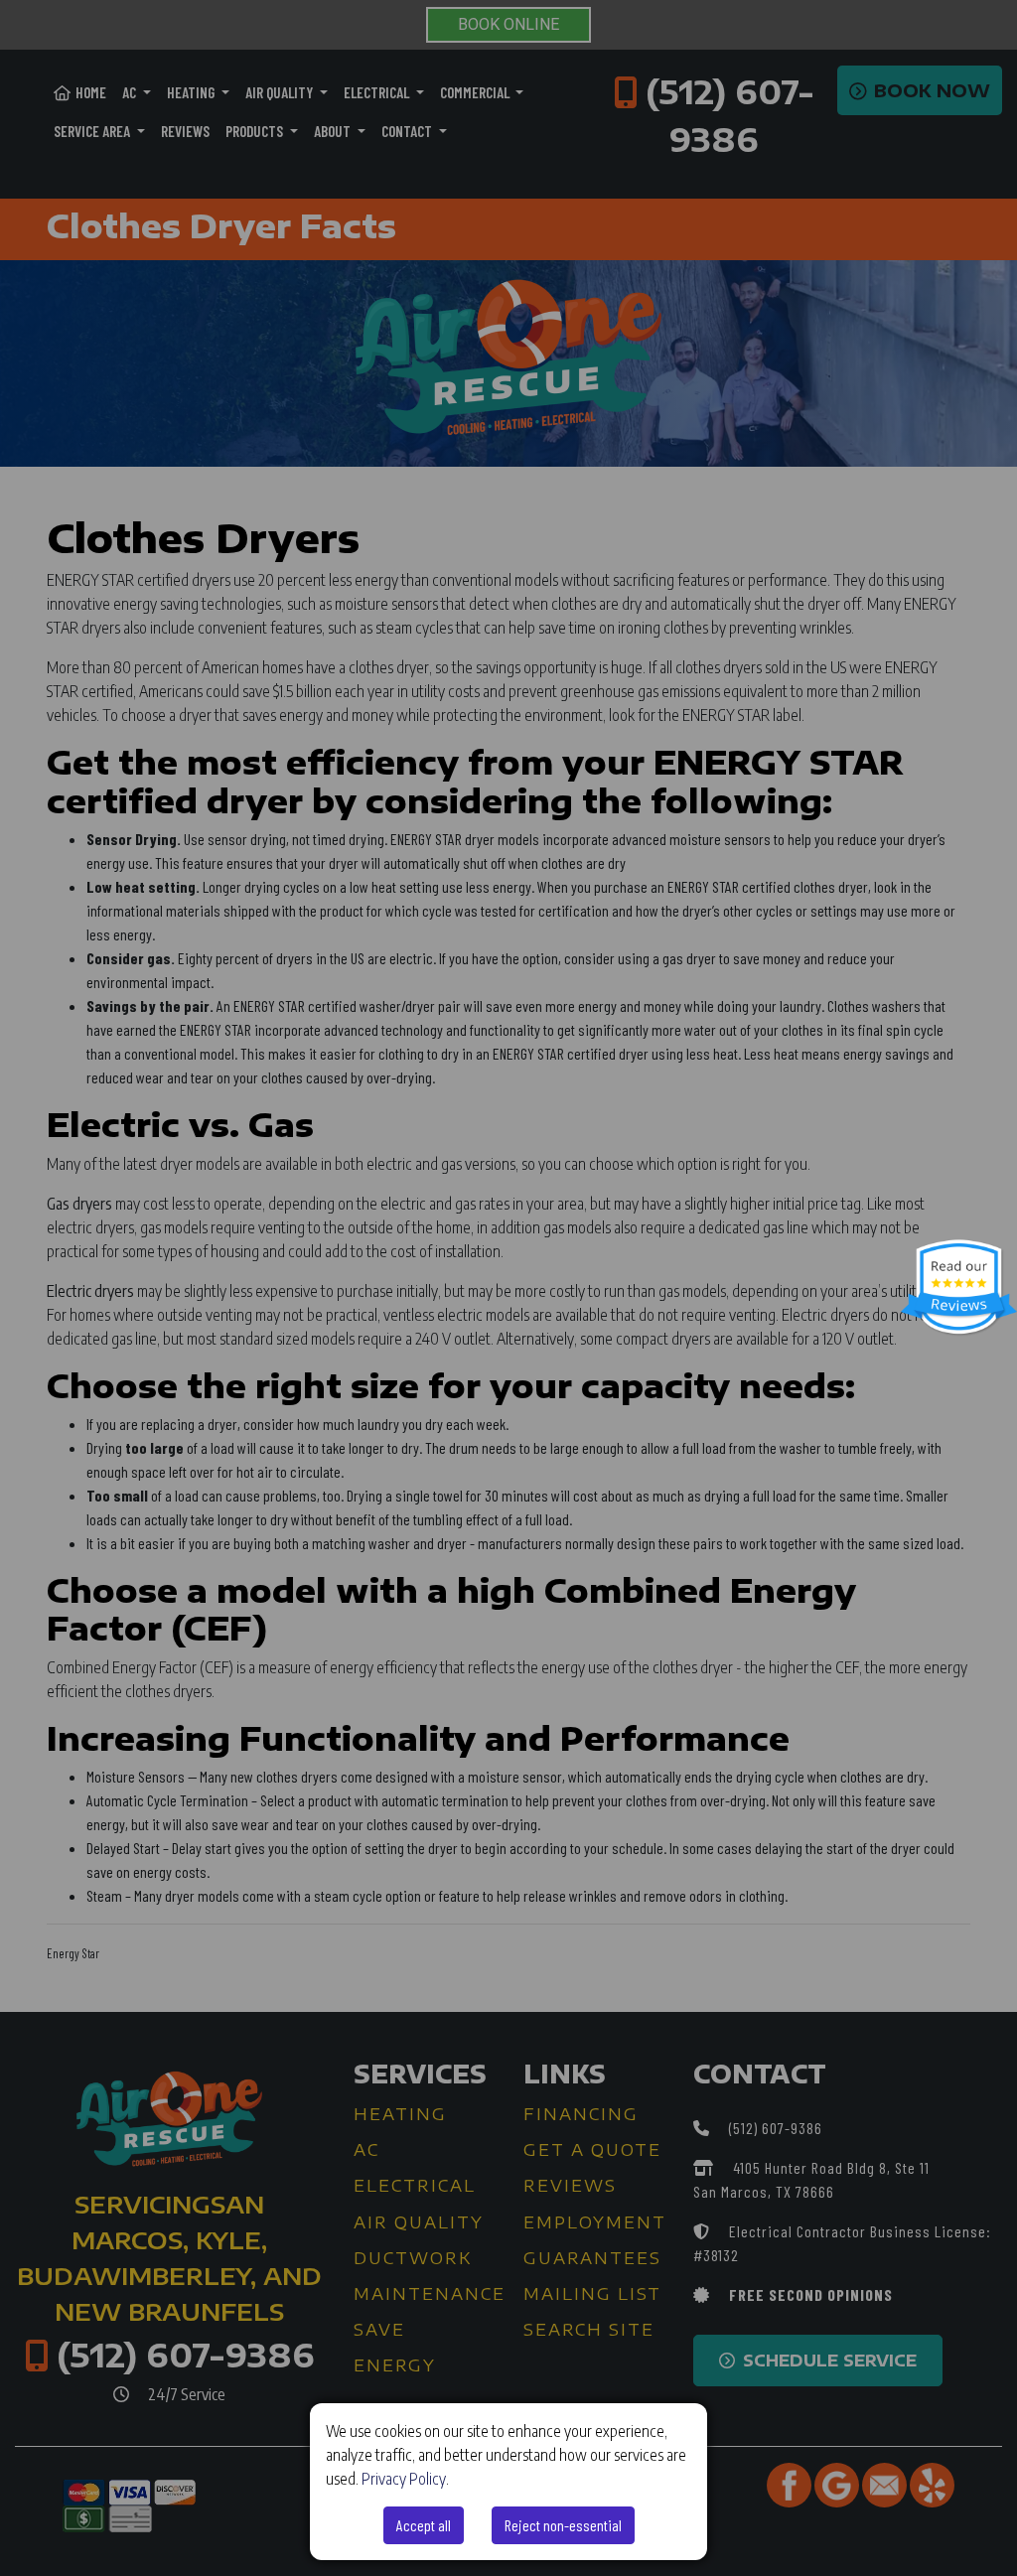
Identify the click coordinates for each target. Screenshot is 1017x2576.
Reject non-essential (563, 2525)
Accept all (424, 2525)
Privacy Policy (404, 2479)
